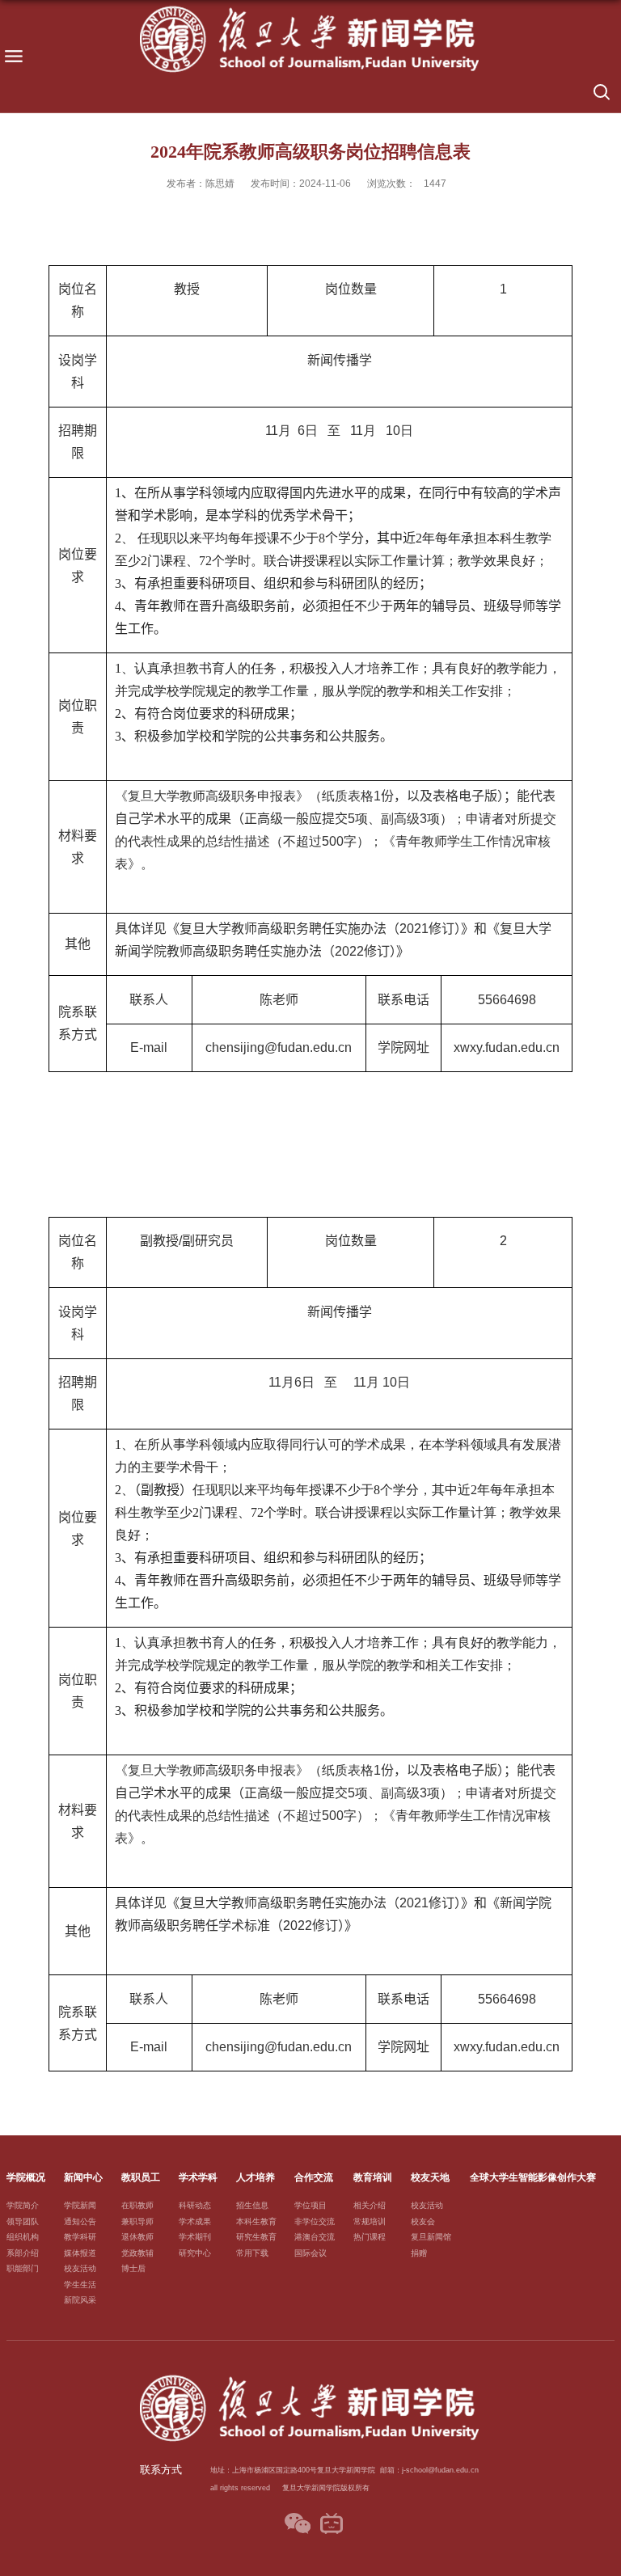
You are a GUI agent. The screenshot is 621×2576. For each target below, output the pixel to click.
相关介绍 (370, 2205)
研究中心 (195, 2253)
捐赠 (419, 2253)
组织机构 (23, 2237)
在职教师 (137, 2205)
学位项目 (310, 2205)
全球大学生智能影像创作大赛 (533, 2177)
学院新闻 (80, 2205)
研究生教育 (256, 2237)
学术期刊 (195, 2237)
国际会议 (310, 2253)
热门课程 (370, 2237)
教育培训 (373, 2177)
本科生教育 (256, 2221)
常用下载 (252, 2253)
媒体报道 (80, 2253)
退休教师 (137, 2237)
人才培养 (256, 2177)
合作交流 (314, 2177)
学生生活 (80, 2285)
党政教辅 (137, 2253)
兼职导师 (137, 2221)
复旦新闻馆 (431, 2237)
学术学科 (198, 2177)
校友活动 (80, 2268)
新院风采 (80, 2300)
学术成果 (195, 2221)
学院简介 (23, 2205)
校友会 (423, 2221)
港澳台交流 (315, 2237)
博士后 (133, 2268)
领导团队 (23, 2221)
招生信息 (252, 2205)
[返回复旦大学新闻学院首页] (310, 40)
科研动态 (195, 2205)
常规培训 (370, 2221)
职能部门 (23, 2268)
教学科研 (80, 2237)
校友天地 (430, 2177)
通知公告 (80, 2221)
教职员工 (141, 2177)
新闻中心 (83, 2177)
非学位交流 (315, 2221)
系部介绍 (23, 2253)
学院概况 (26, 2177)
